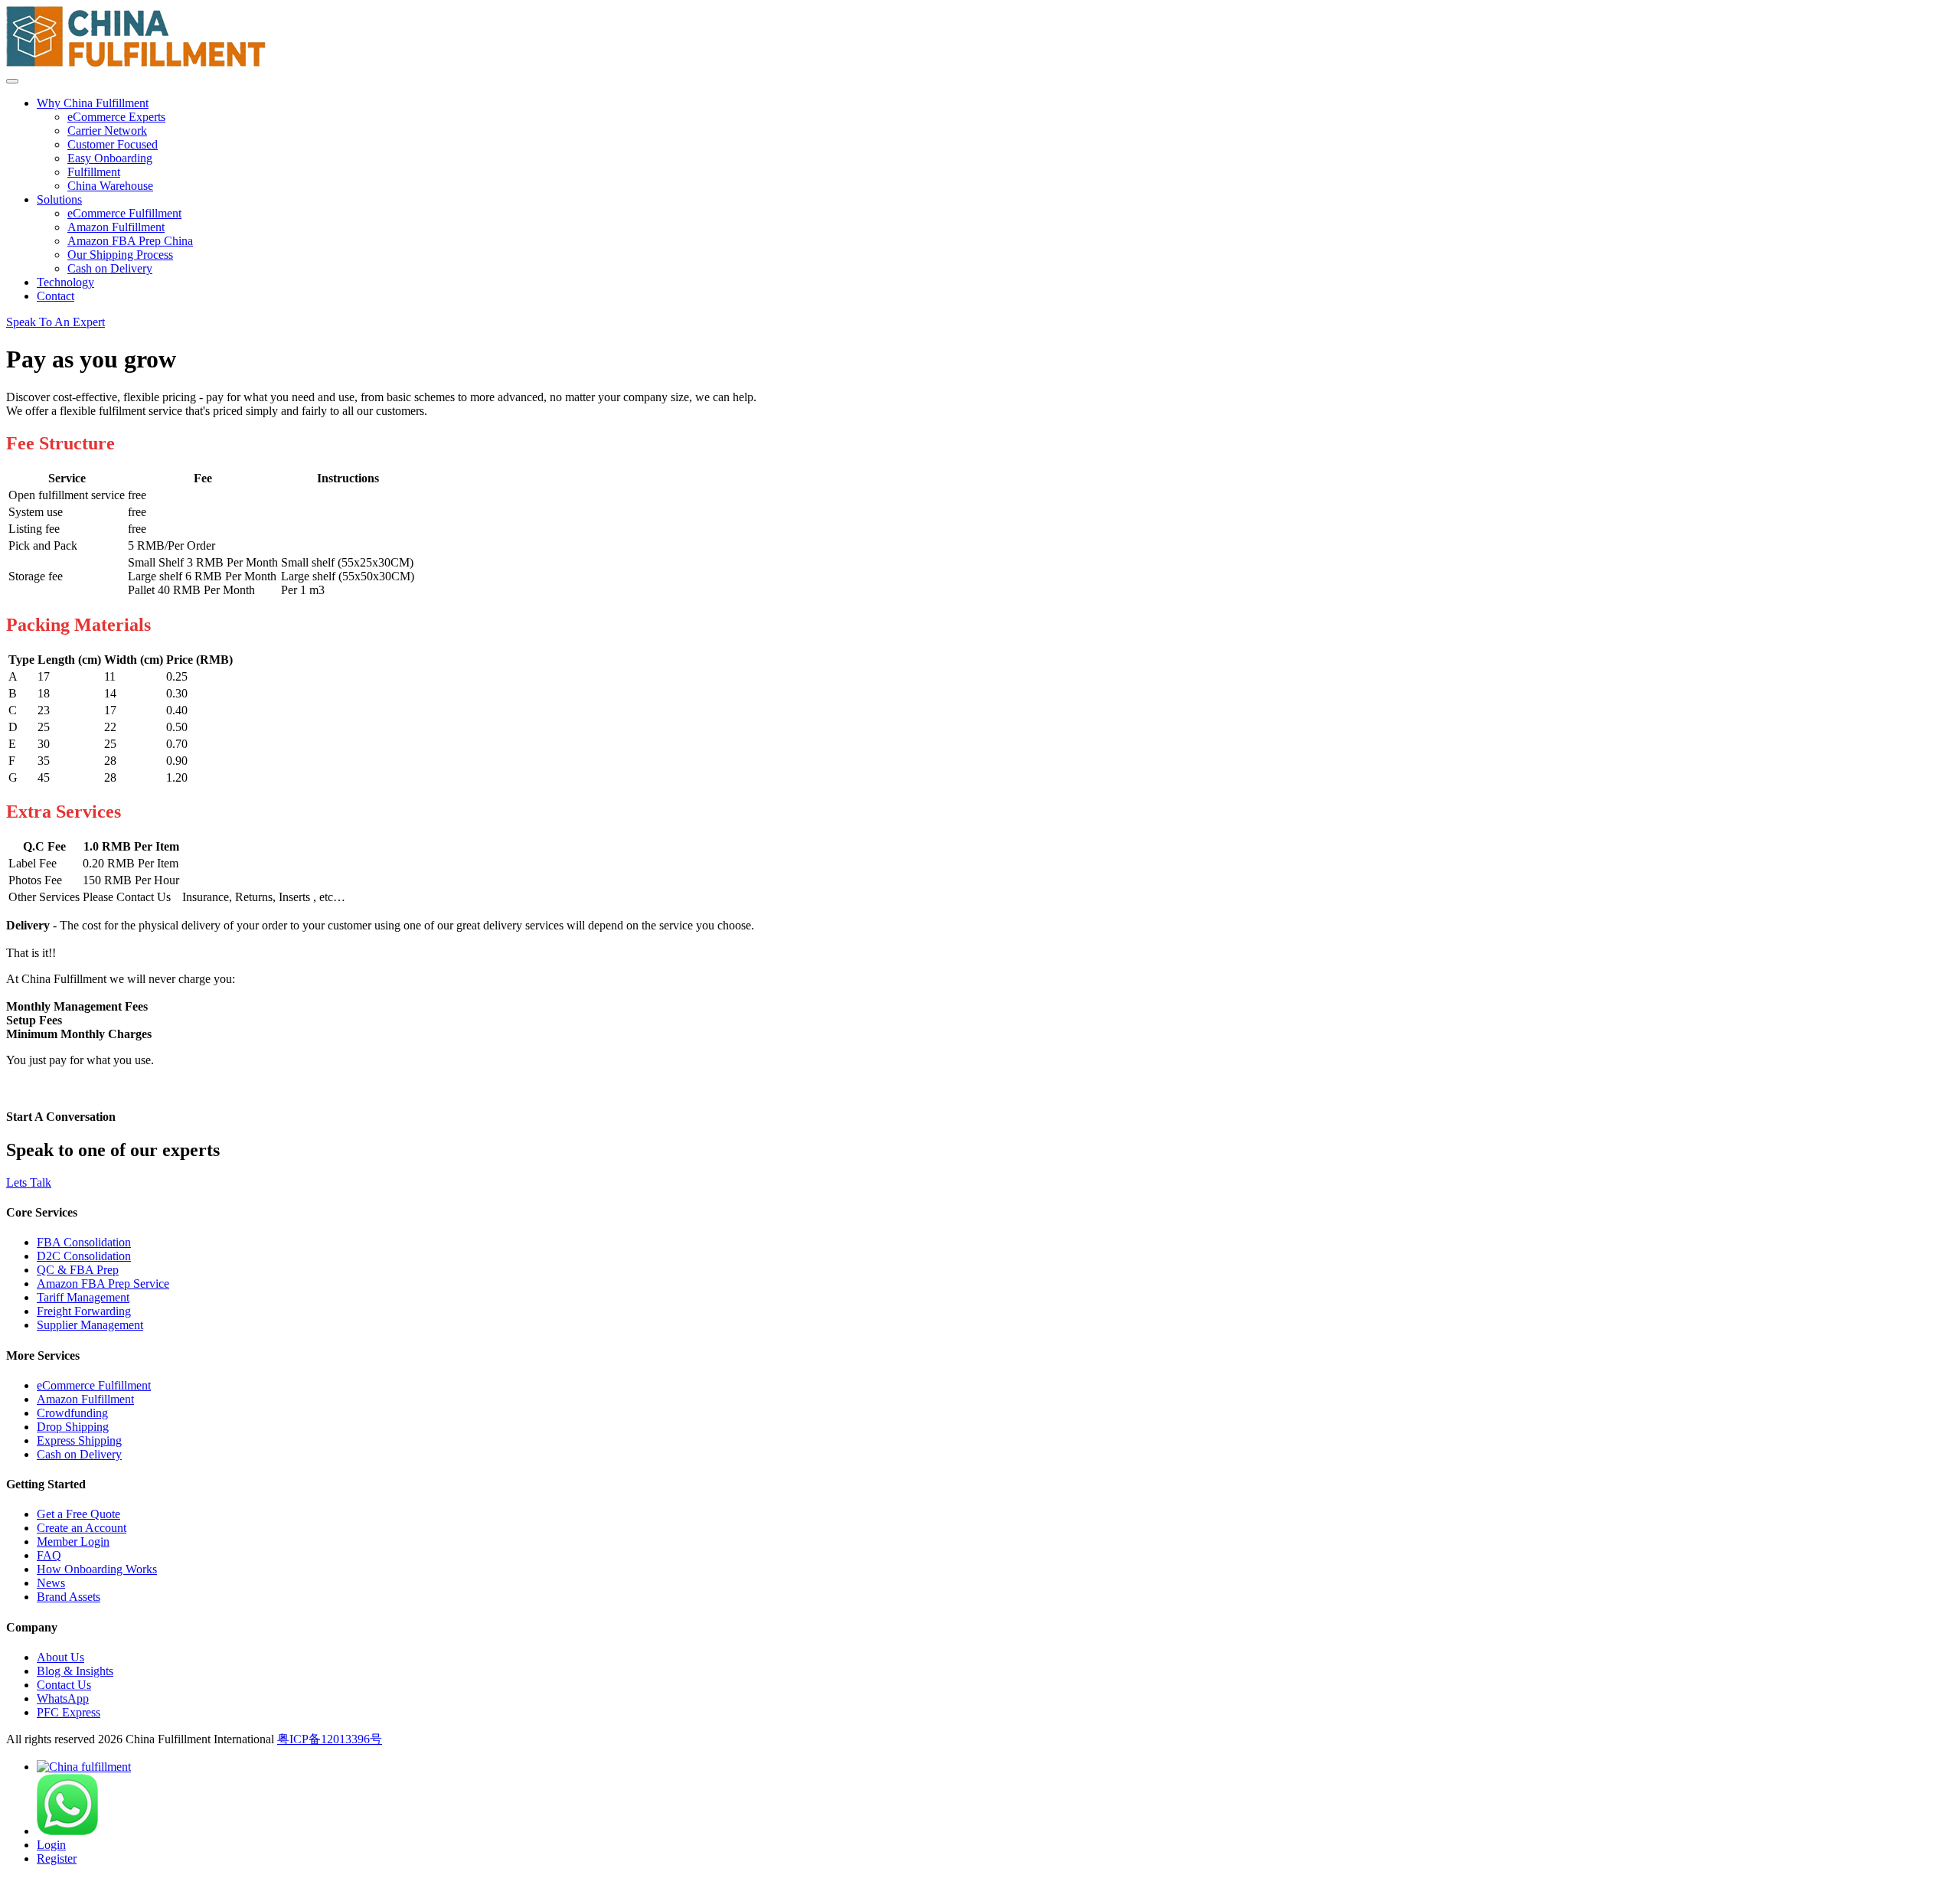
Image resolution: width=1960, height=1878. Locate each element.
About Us (60, 1657)
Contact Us (64, 1685)
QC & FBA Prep (78, 1270)
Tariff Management (83, 1297)
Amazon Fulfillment (116, 227)
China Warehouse (110, 186)
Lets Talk (29, 1182)
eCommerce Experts (116, 117)
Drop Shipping (73, 1427)
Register (57, 1858)
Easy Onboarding (110, 158)
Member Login (73, 1542)
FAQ (49, 1555)
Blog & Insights (75, 1671)
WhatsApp (63, 1698)
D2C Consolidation (84, 1256)
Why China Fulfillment (93, 103)
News (51, 1583)
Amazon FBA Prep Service (103, 1284)
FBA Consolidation (84, 1242)
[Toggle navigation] (12, 81)
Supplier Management (90, 1325)
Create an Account (82, 1528)
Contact (56, 296)
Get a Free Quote (78, 1514)
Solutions (59, 199)
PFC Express (69, 1712)
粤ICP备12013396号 (330, 1739)
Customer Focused (113, 144)
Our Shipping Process (120, 255)
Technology (65, 282)
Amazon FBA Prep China (130, 241)
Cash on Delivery (110, 268)
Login (51, 1845)
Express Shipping (79, 1440)
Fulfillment (94, 172)
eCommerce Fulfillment (124, 213)
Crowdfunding (72, 1413)
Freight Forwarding (84, 1311)
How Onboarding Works (97, 1569)
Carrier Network (107, 131)
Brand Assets (69, 1597)
